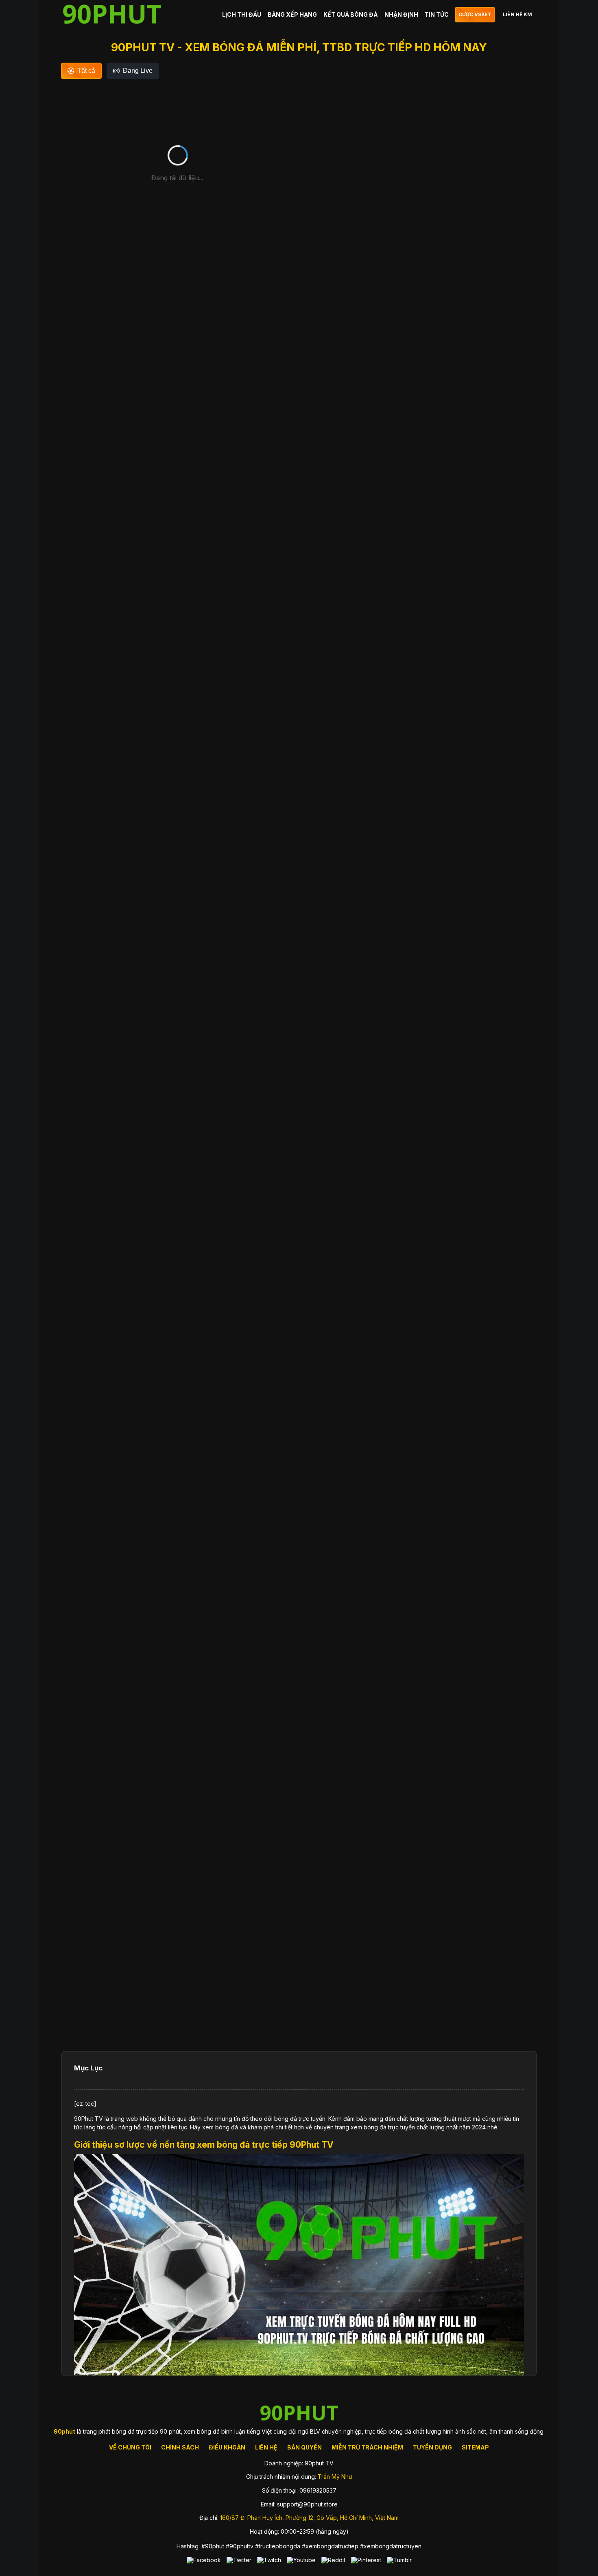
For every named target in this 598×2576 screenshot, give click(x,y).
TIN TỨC (437, 14)
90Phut (84, 2119)
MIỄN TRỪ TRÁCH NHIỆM (367, 2447)
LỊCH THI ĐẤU (242, 14)
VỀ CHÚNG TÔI (130, 2447)
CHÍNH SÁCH (180, 2447)
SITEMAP (475, 2447)
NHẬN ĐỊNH (401, 14)
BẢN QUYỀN (304, 2447)
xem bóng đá (220, 2127)
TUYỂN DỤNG (432, 2447)
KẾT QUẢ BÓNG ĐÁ (351, 14)
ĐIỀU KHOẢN (227, 2447)
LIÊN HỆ (266, 2447)
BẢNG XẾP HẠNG (292, 14)
